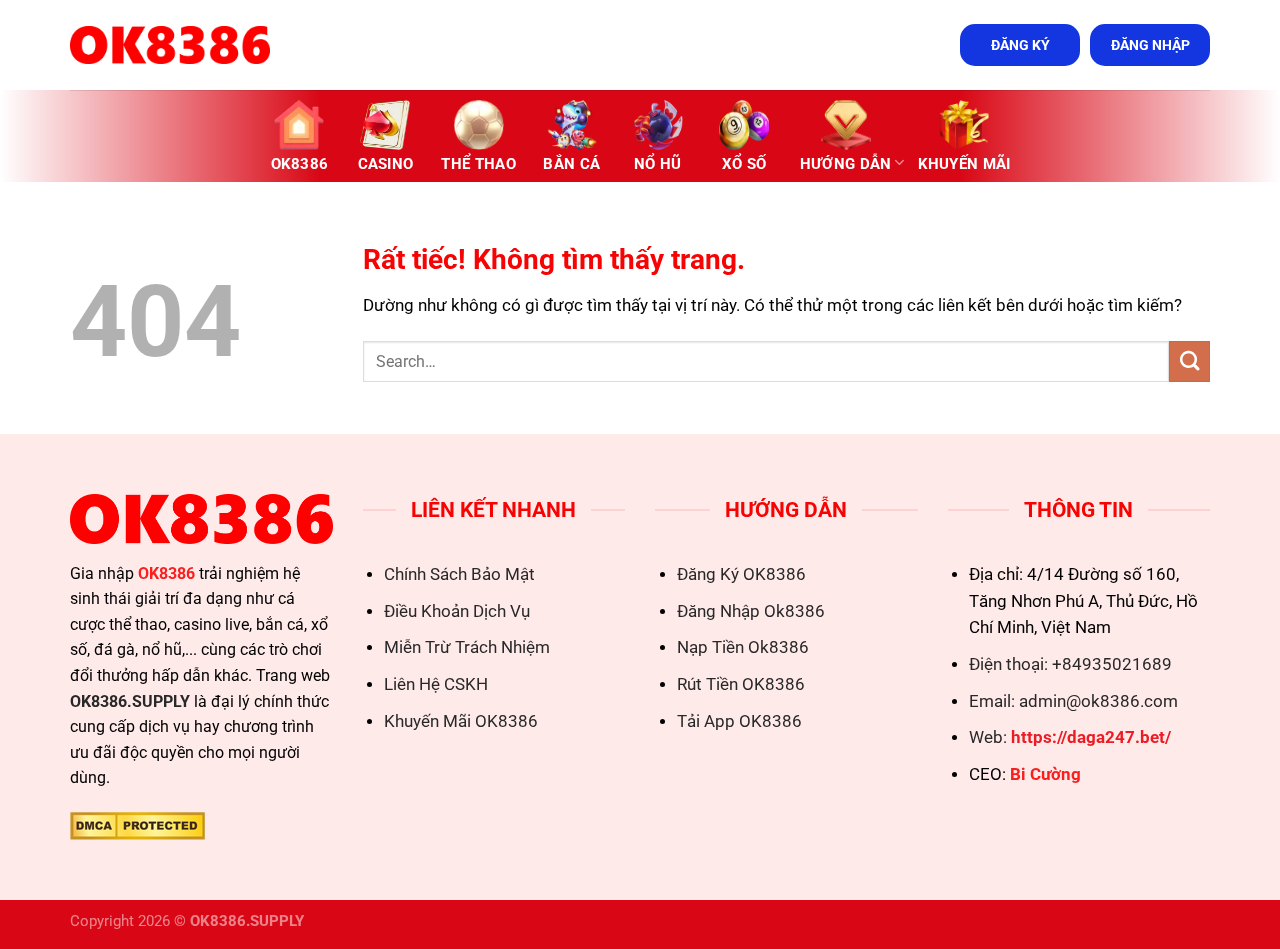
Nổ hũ (658, 164)
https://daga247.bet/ (1091, 737)
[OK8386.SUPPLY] (170, 45)
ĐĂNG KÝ (1020, 45)
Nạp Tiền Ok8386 (743, 647)
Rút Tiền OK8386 (741, 684)
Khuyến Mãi (964, 164)
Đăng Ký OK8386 (741, 574)
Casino (386, 164)
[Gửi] (1189, 361)
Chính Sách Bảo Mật (459, 574)
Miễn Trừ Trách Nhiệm (467, 647)
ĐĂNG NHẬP (1150, 45)
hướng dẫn (846, 164)
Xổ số (744, 164)
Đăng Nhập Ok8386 (751, 611)
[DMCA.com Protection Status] (137, 824)
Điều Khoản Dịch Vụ (457, 611)
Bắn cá (571, 164)
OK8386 (300, 164)
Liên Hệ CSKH (436, 684)
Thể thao (478, 164)
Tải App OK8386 (739, 721)
